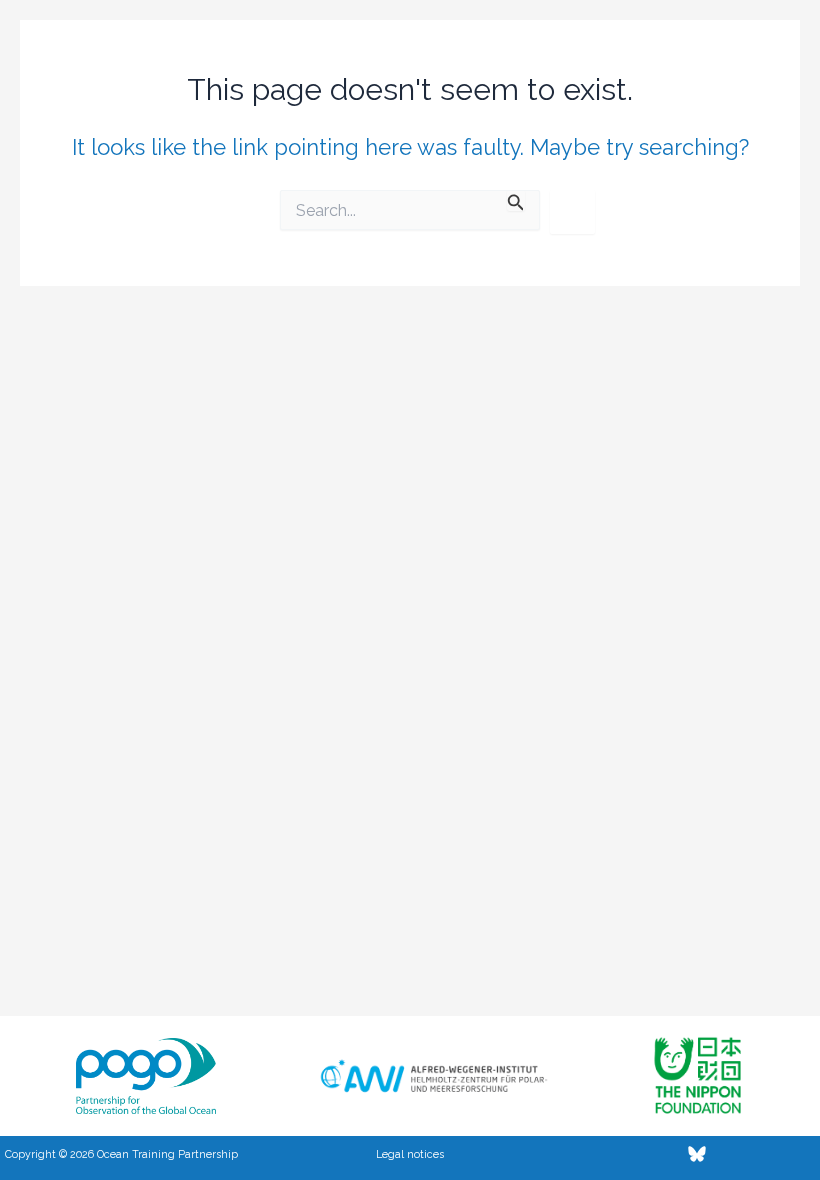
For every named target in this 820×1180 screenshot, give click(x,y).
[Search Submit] (516, 200)
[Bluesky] (697, 1154)
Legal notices (410, 1154)
